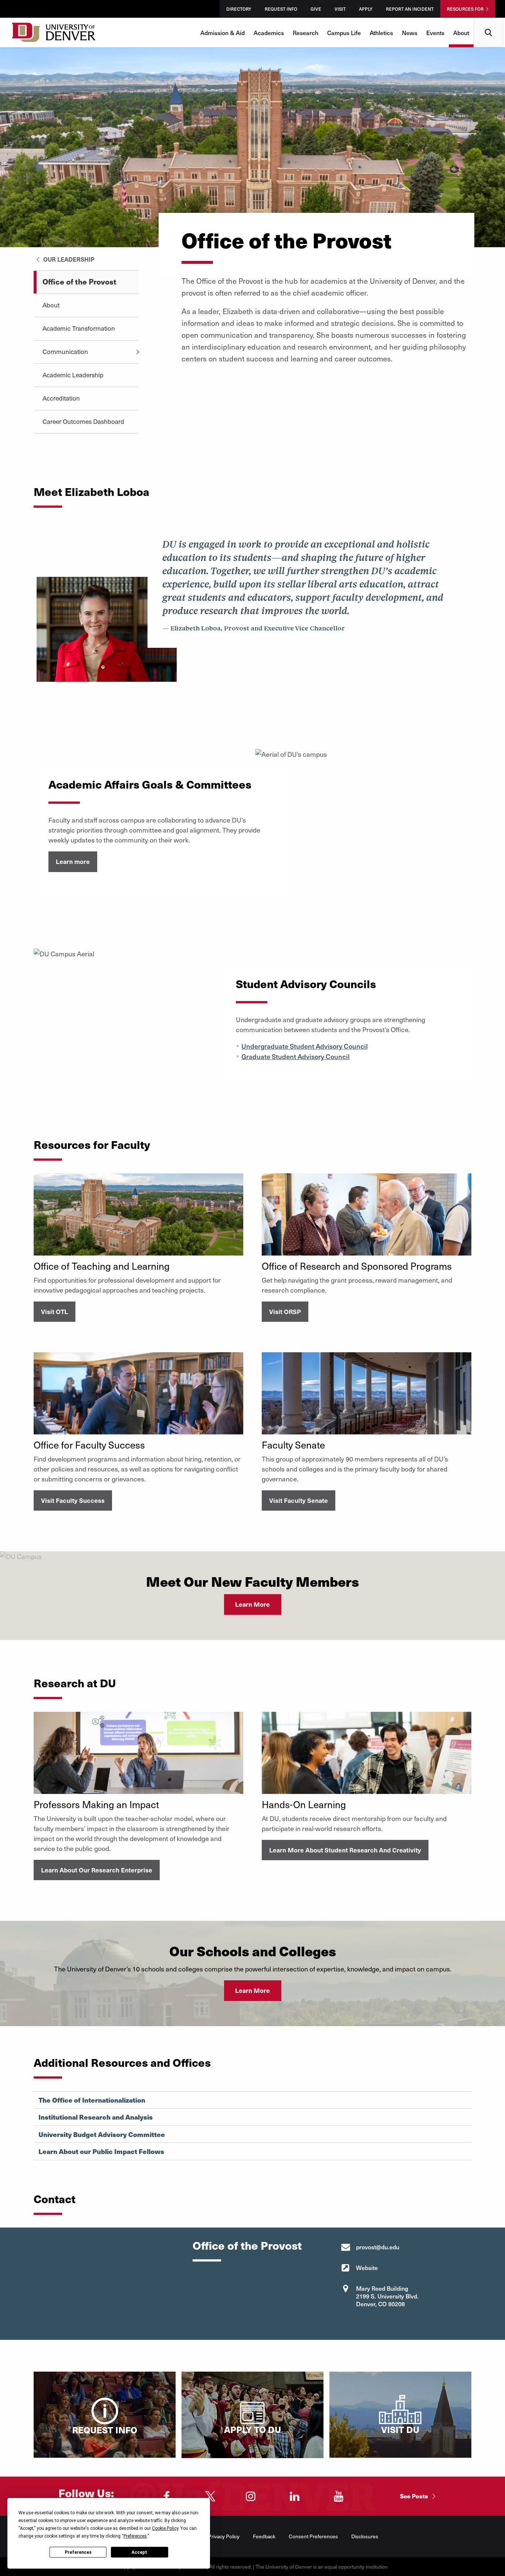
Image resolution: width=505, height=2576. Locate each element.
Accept (139, 2552)
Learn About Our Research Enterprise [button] (97, 1870)
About (461, 33)
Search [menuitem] (489, 21)
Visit (340, 9)
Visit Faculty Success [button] (73, 1500)
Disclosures (365, 2536)
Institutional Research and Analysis (96, 2117)
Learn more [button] (73, 861)
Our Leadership (68, 259)
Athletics (381, 33)
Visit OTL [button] (55, 1311)
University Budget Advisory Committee (102, 2134)
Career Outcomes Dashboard (83, 421)
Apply (366, 9)
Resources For (465, 9)
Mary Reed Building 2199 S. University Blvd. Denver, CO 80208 (387, 2296)
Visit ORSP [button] (285, 1311)
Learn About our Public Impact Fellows (101, 2151)
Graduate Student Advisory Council (296, 1056)
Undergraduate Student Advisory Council (305, 1046)
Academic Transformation (79, 328)
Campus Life (344, 33)
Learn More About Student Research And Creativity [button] (345, 1850)
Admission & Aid (223, 33)
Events (435, 33)
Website (367, 2267)
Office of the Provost (79, 281)
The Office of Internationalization (92, 2100)
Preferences (78, 2552)
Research (306, 33)
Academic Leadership (73, 375)
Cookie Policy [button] (165, 2528)
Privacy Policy (224, 2536)
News (410, 33)
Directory (239, 9)
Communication (65, 351)
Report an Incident (410, 9)
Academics (269, 33)
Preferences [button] (135, 2536)
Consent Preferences (313, 2536)
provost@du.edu (378, 2247)
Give (316, 9)
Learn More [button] (253, 1604)
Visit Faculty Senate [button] (299, 1500)
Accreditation (61, 398)
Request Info (281, 9)
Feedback (264, 2536)
